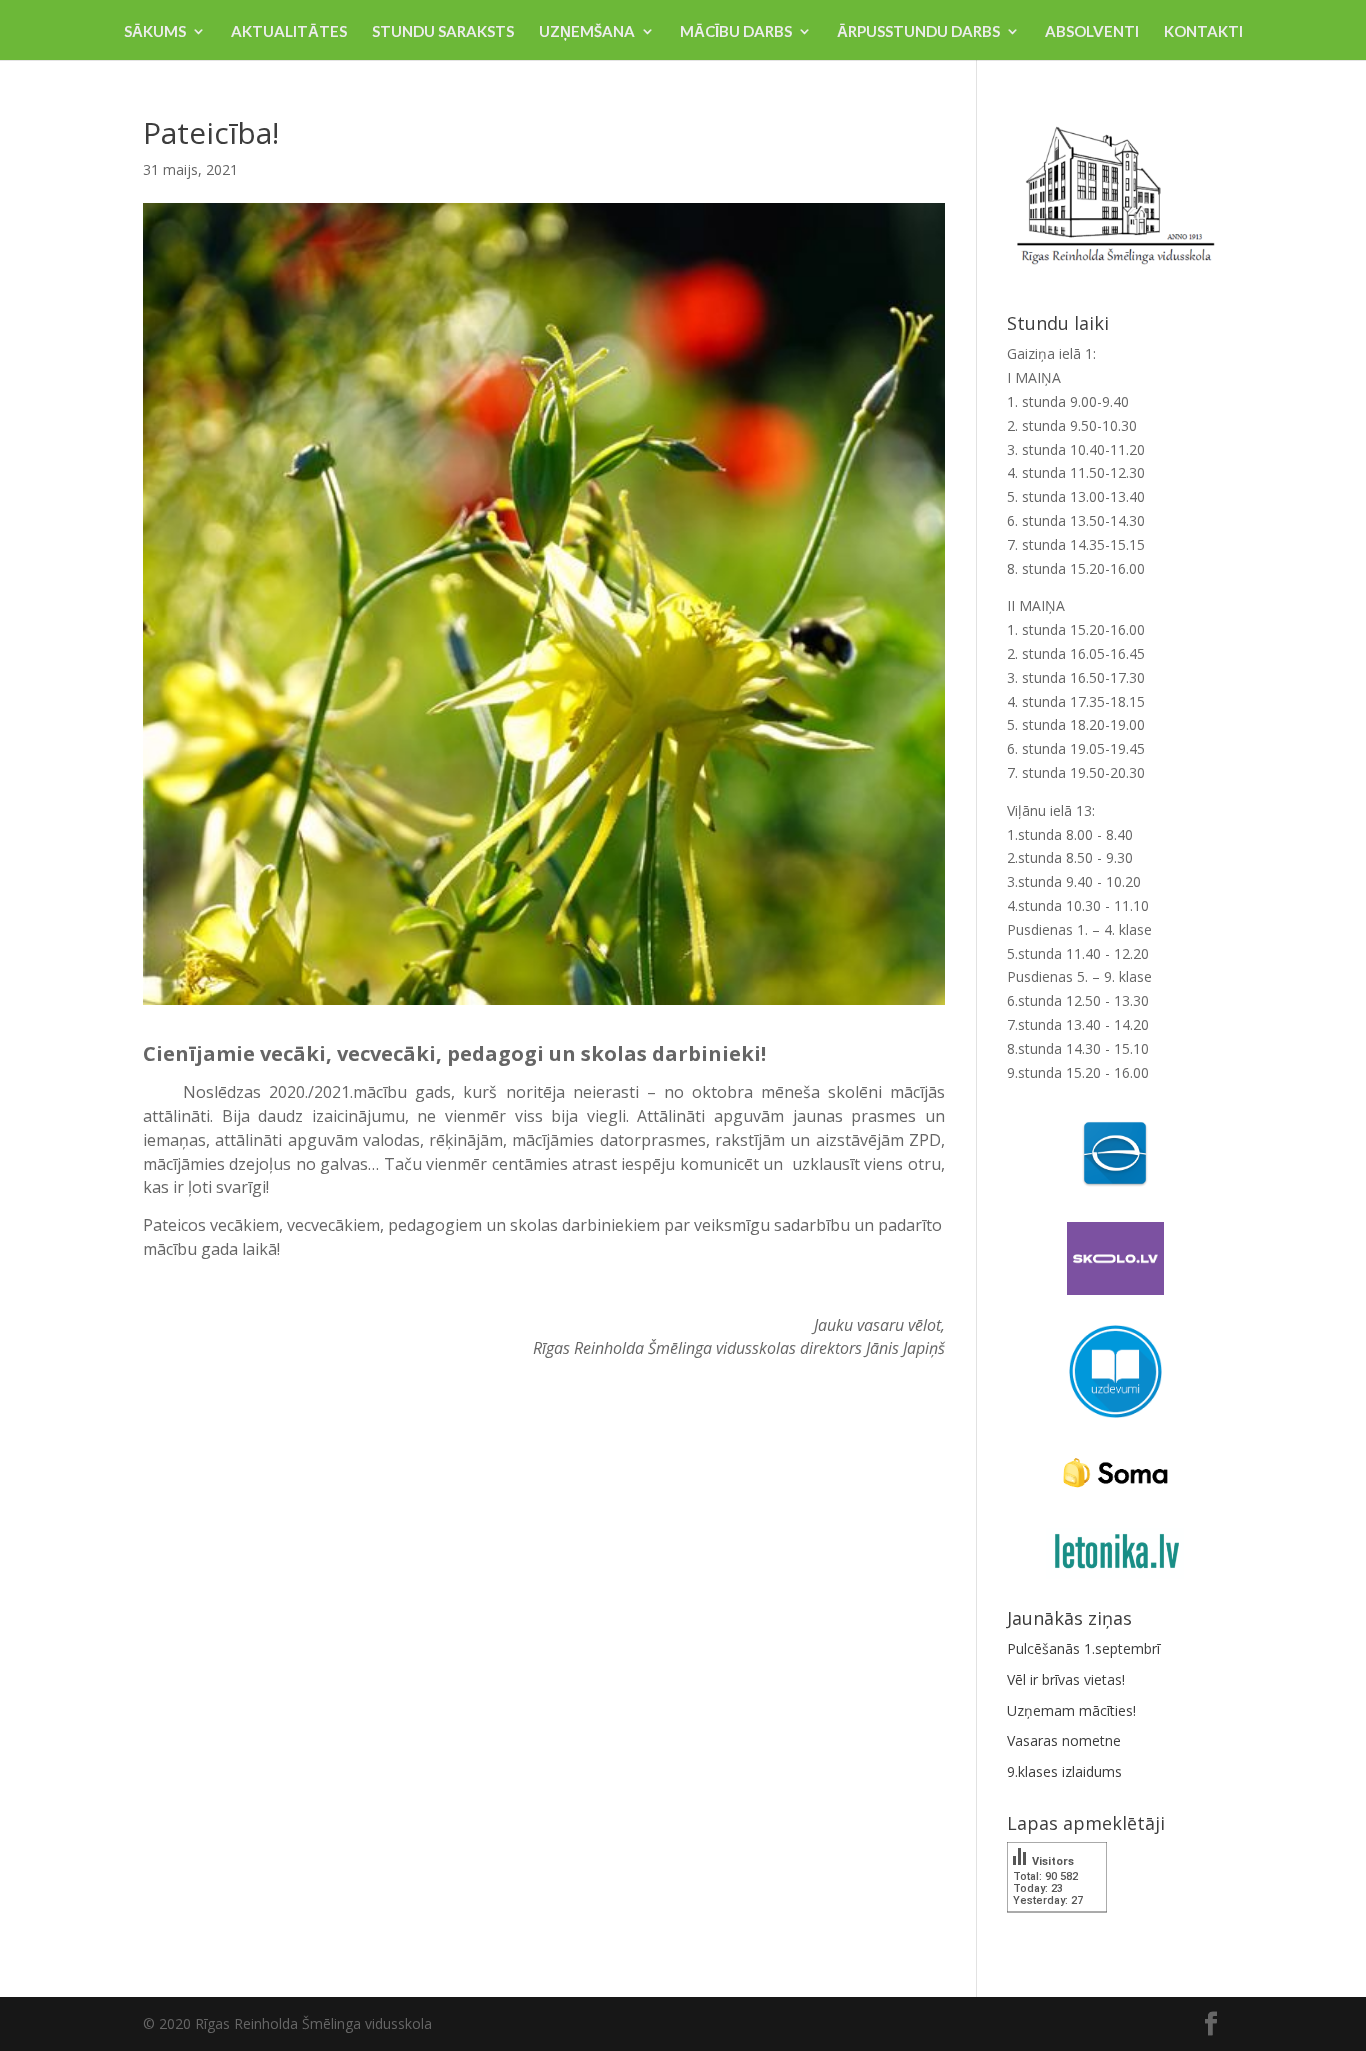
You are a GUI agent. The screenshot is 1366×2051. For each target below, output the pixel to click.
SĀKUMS (155, 32)
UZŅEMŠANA (587, 32)
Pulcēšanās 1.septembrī (1083, 1648)
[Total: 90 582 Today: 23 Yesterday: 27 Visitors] (1057, 1926)
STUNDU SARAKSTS (443, 32)
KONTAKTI (1203, 32)
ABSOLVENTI (1092, 32)
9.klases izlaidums (1064, 1771)
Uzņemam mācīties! (1071, 1710)
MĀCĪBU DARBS (736, 32)
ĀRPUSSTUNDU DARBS (918, 32)
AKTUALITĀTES (289, 32)
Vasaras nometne (1064, 1740)
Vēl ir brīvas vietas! (1066, 1679)
